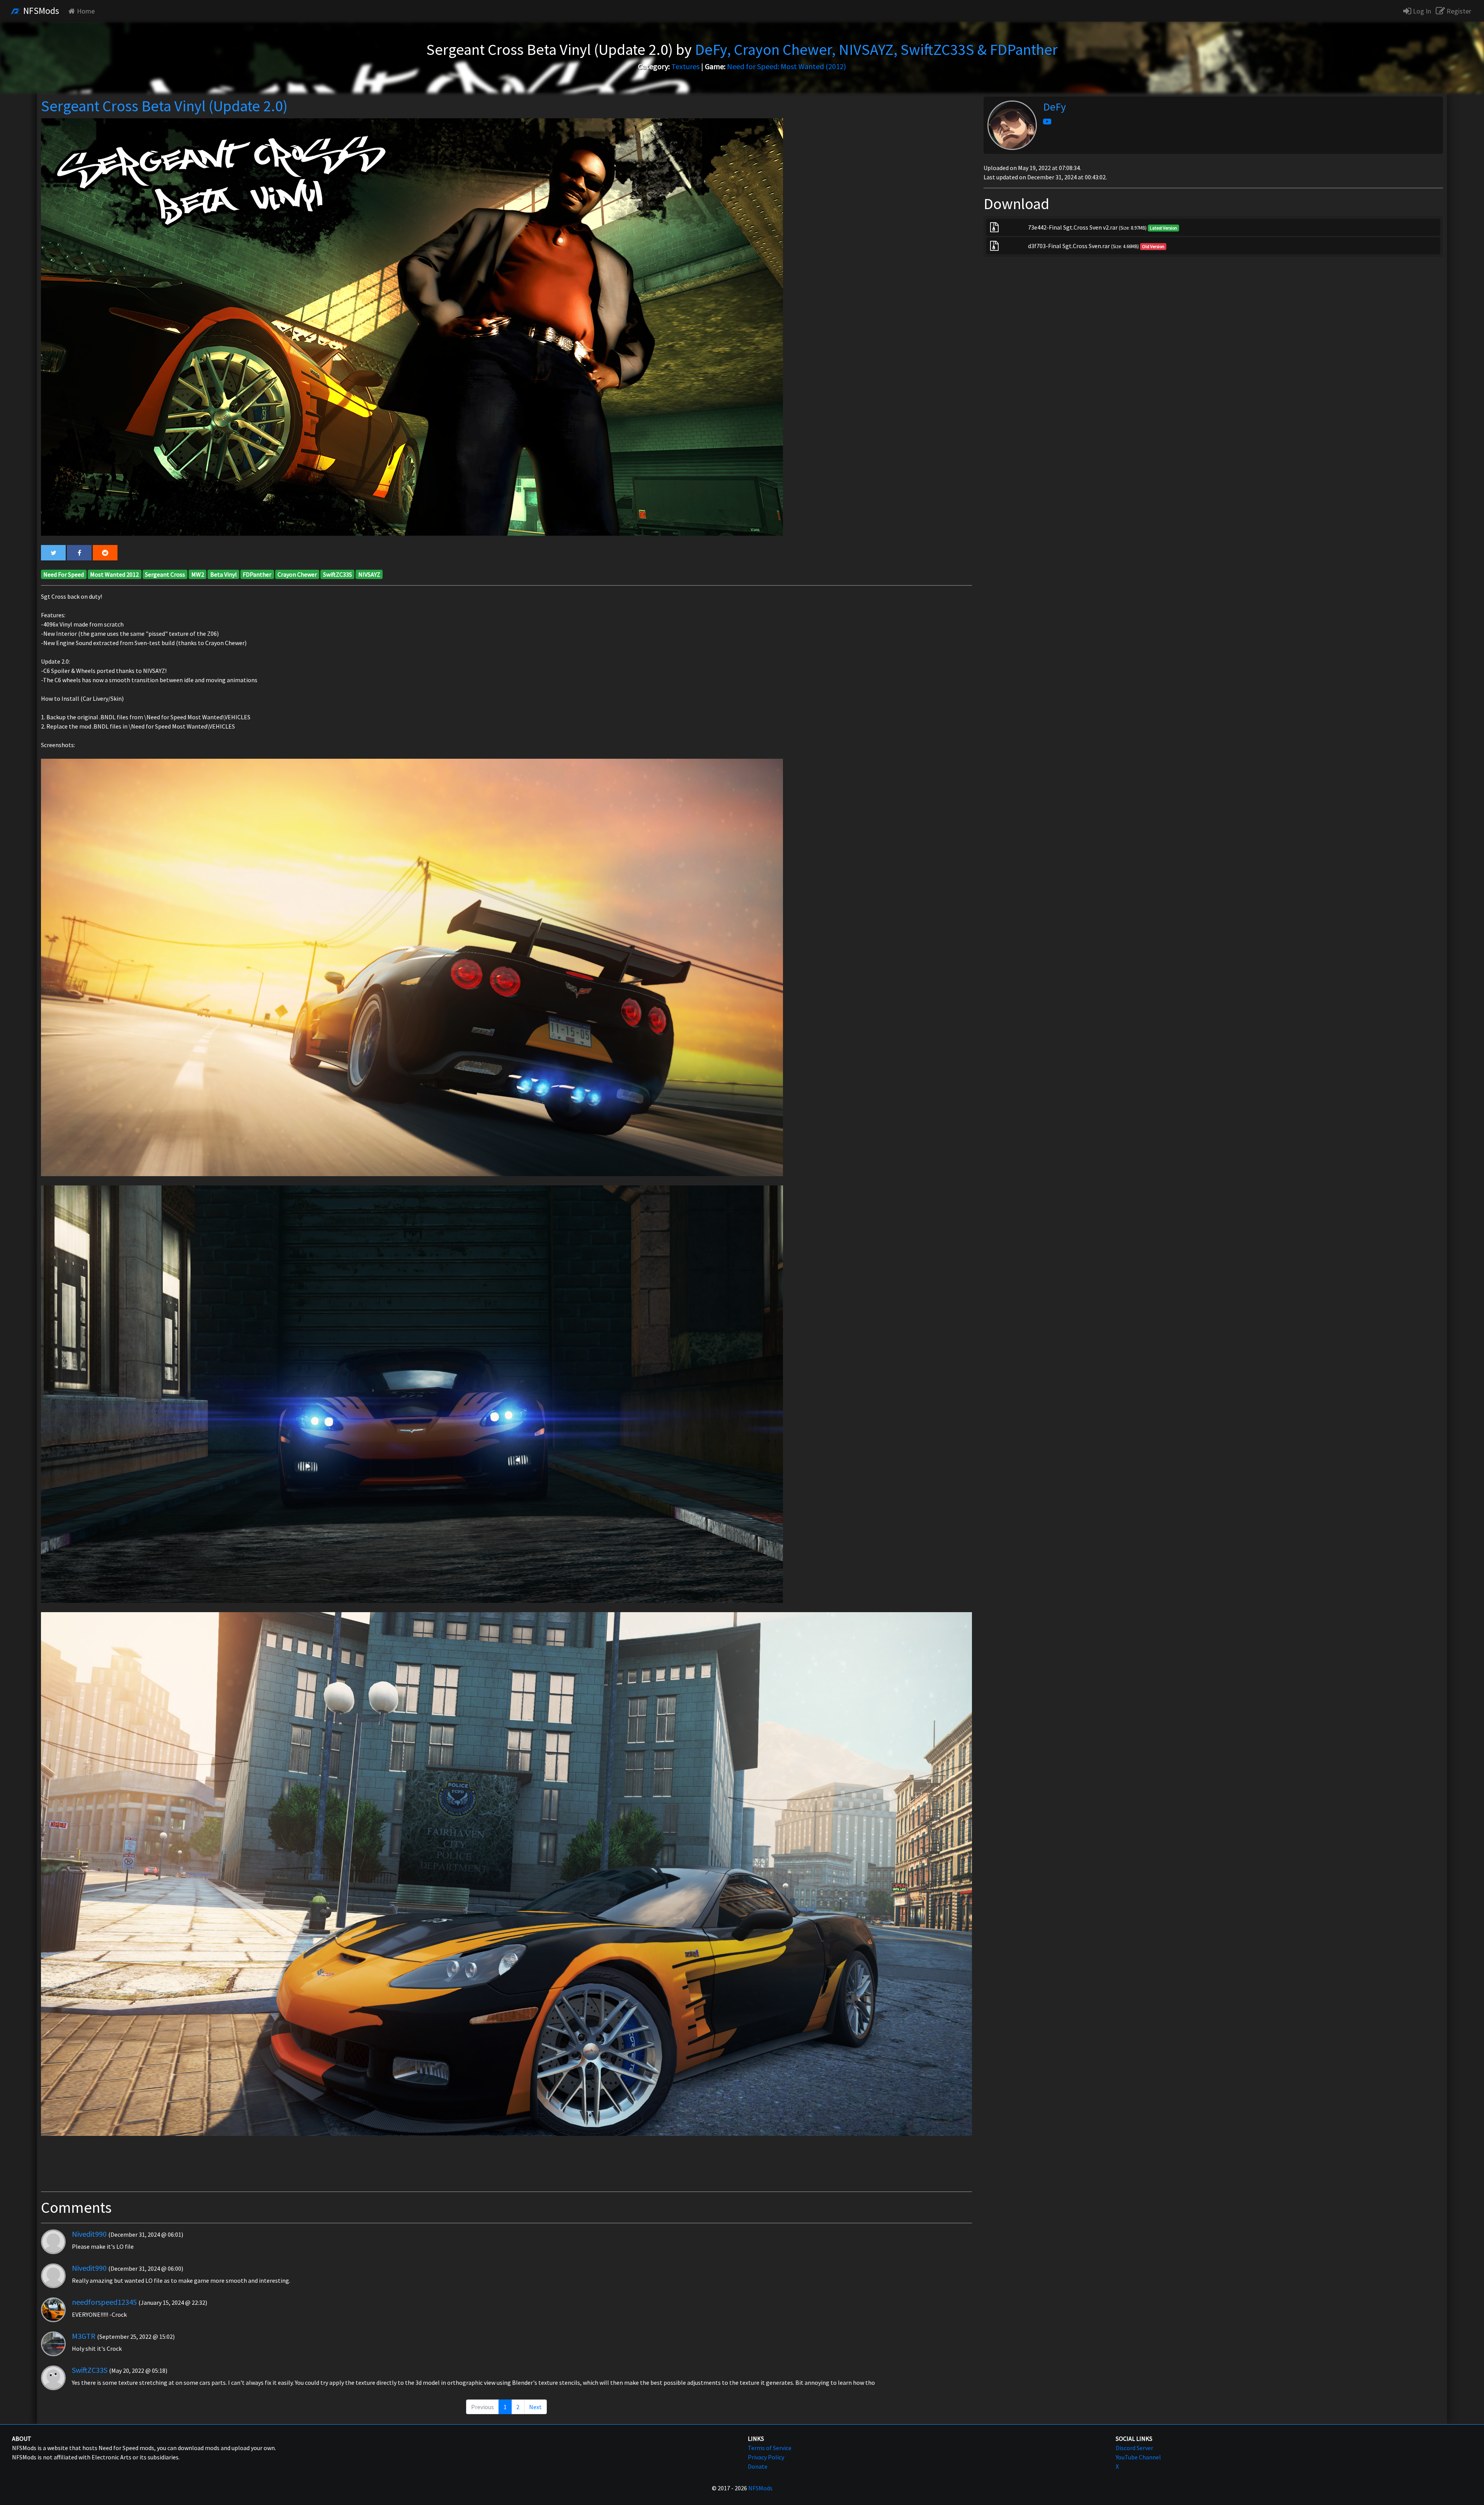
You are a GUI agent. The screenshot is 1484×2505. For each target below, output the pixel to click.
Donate (758, 2466)
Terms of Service (770, 2448)
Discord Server (1134, 2448)
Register (1458, 11)
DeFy (1054, 107)
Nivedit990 (89, 2234)
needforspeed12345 (104, 2302)
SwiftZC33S (90, 2370)
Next (535, 2407)
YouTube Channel (1138, 2457)
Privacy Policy (766, 2457)
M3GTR (84, 2336)
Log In (1421, 11)
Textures (685, 66)
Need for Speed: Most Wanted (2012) (786, 66)
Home (86, 11)
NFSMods (40, 11)
